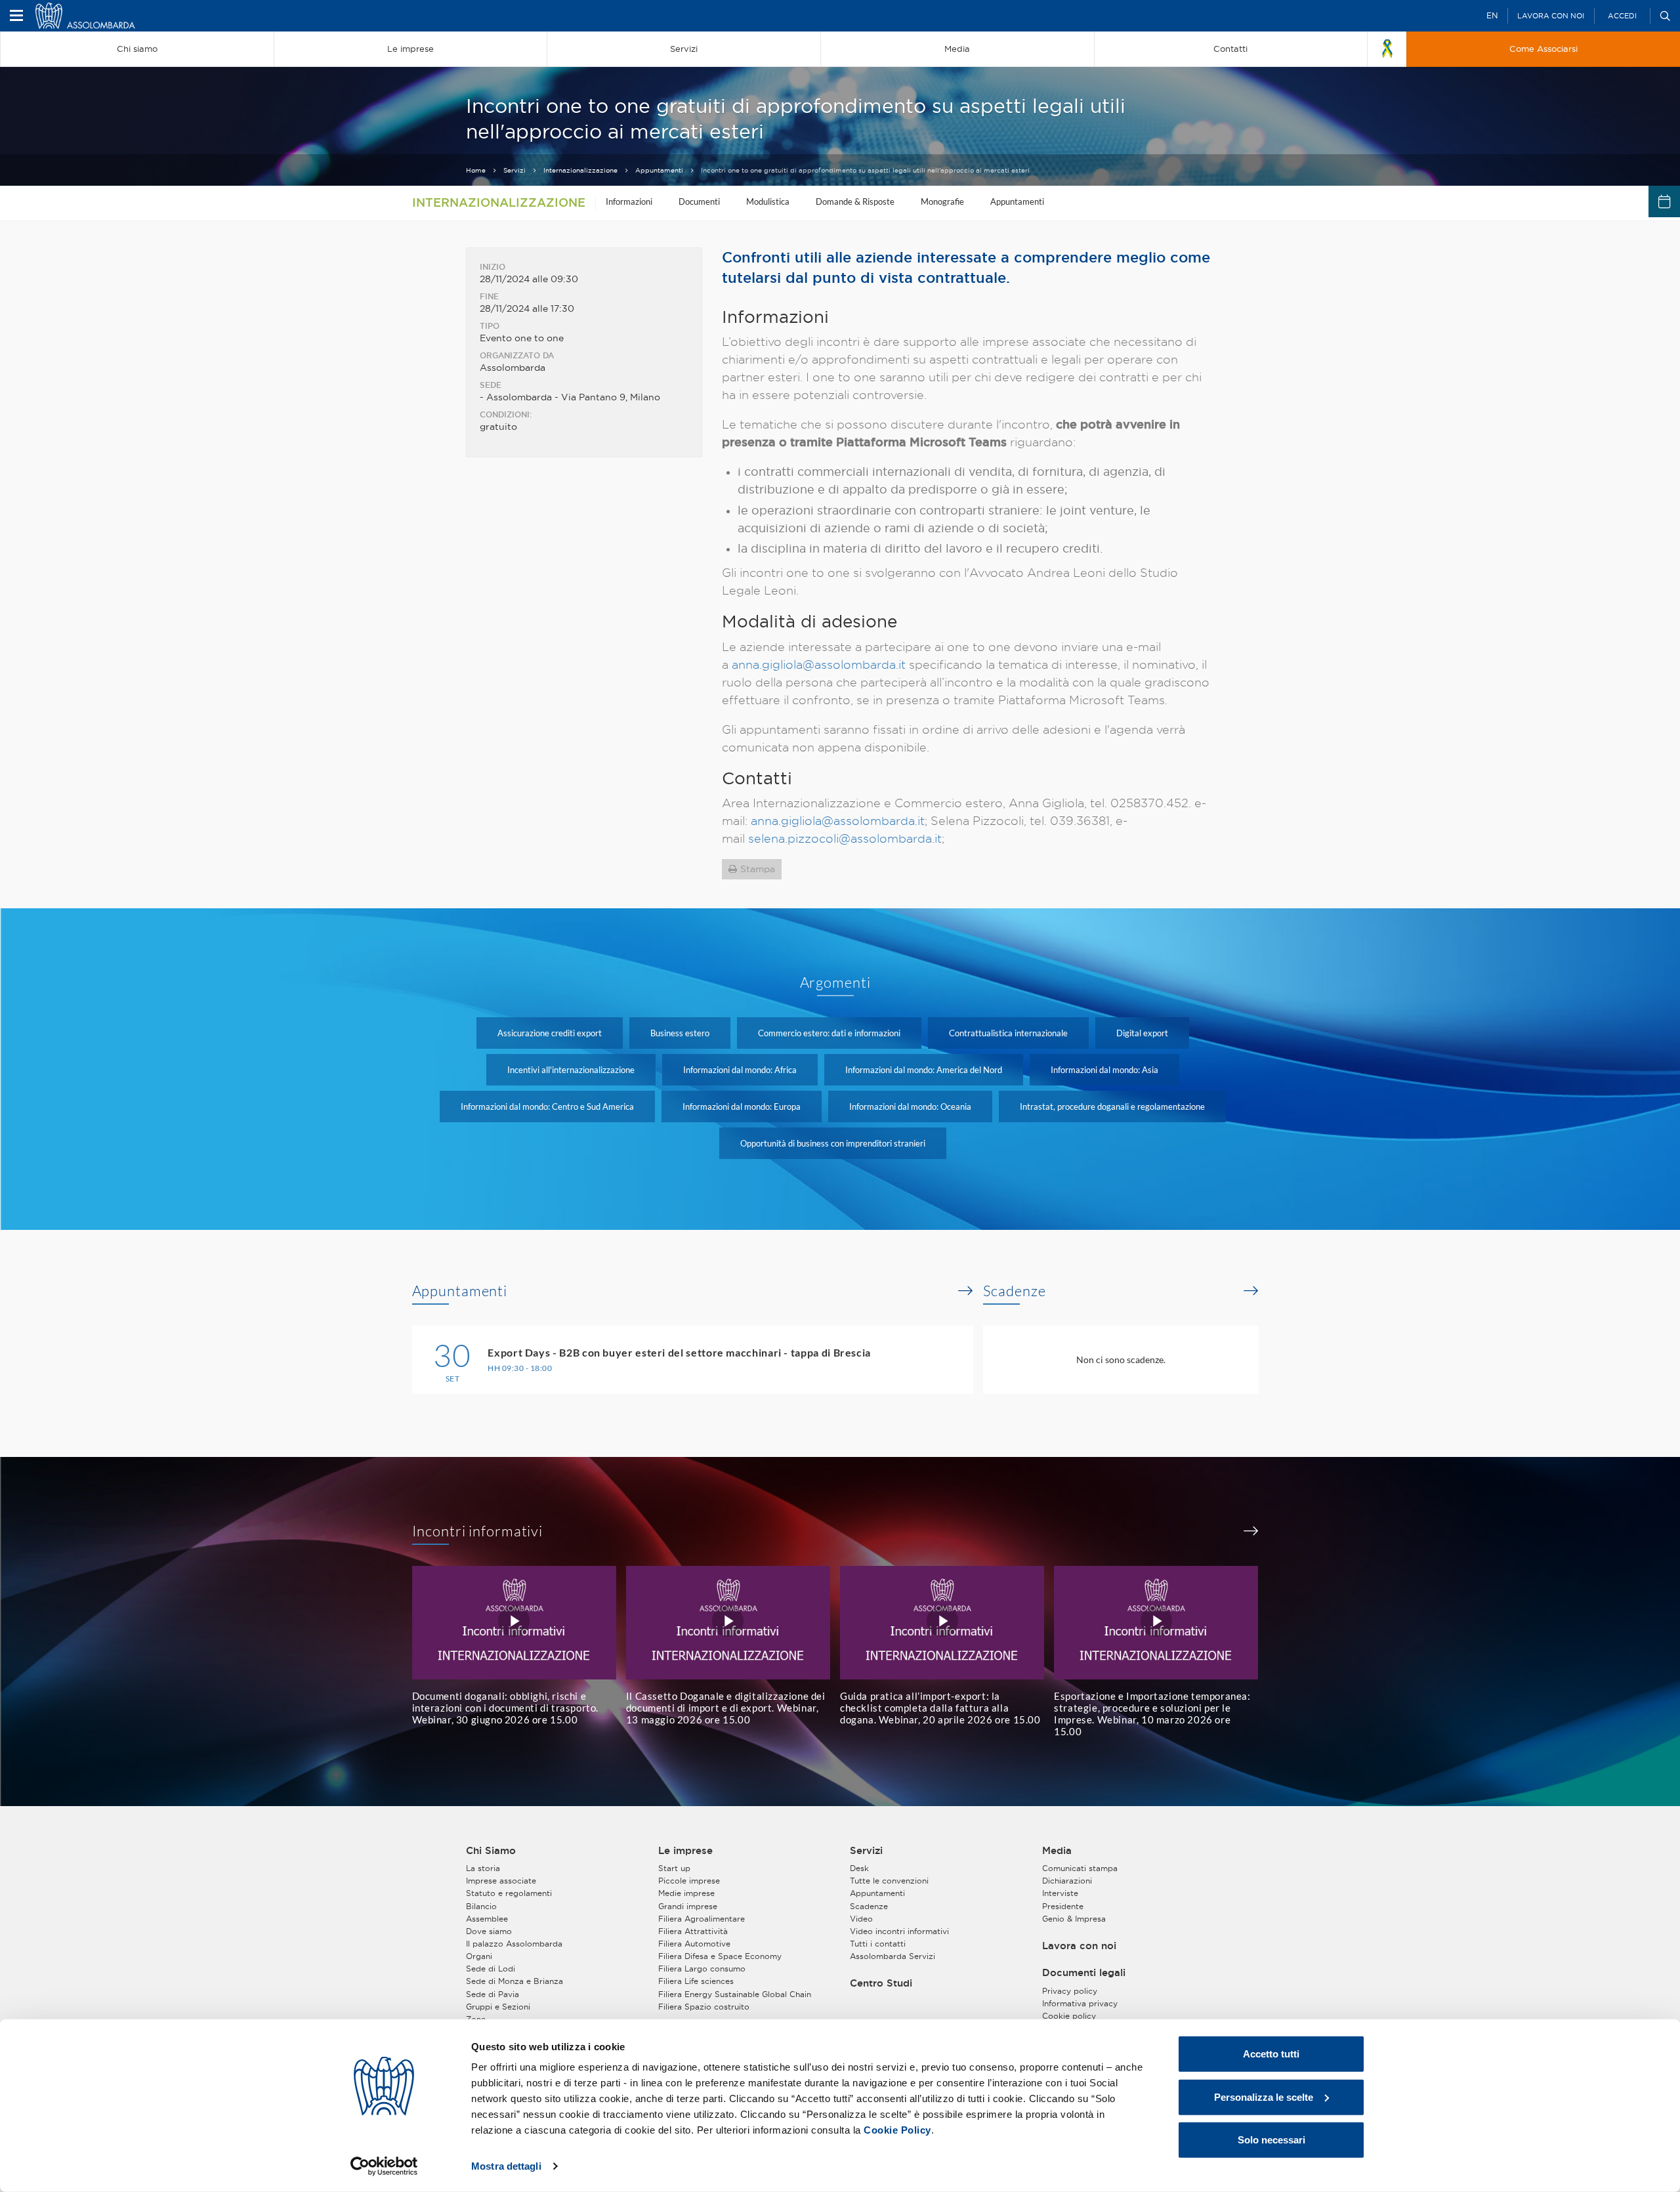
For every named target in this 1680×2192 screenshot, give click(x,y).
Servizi (514, 170)
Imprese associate (501, 1881)
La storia (483, 1868)
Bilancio (481, 1906)
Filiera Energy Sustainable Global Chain (735, 1994)
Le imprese (685, 1851)
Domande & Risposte (855, 201)
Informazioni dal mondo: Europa (742, 1107)
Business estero (680, 1033)
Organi (479, 1956)
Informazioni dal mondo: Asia (1104, 1070)
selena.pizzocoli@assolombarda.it (845, 838)
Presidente (1063, 1906)
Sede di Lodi (491, 1969)
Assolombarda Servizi (892, 1956)
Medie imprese (686, 1893)
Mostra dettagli (506, 2166)
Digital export (1142, 1033)
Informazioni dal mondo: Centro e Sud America (547, 1107)
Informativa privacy (1080, 2003)
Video (861, 1919)
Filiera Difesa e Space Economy (720, 1956)
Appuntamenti (659, 170)
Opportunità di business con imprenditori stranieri (833, 1143)
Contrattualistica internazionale (1008, 1033)
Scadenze (1015, 1291)
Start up (674, 1868)
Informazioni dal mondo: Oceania (910, 1107)
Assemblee (487, 1919)
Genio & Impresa (1074, 1919)
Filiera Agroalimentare (702, 1919)
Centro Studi (881, 1983)
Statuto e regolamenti (509, 1893)
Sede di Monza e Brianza (514, 1981)
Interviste (1060, 1893)
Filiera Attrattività (693, 1931)
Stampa (758, 869)
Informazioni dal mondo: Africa (740, 1070)
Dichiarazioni (1067, 1881)
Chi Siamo (491, 1851)
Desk (859, 1868)
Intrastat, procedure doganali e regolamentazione (1112, 1107)
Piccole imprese (689, 1881)
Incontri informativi (478, 1531)
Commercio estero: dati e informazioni (829, 1033)
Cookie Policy (897, 2130)
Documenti (699, 201)
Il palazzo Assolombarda (514, 1944)
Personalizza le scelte (1264, 2097)
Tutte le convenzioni (889, 1881)
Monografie (942, 201)
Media (1057, 1851)
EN (1492, 15)
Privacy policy (1070, 1991)
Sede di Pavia (493, 1994)
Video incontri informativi (899, 1931)
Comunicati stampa (1080, 1868)
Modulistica (768, 201)
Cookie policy (1069, 2016)
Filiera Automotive (694, 1944)
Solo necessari (1271, 2140)
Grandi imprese (688, 1906)
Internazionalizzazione (580, 170)
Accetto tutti (1271, 2054)
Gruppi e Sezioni (498, 2007)
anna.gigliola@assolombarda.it (819, 664)
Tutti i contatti (878, 1944)
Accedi (1622, 16)
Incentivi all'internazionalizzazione (571, 1070)
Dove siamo (489, 1931)
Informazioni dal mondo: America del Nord (924, 1070)
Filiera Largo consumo (702, 1969)
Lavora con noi (1551, 16)
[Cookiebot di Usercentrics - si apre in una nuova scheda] (384, 2166)
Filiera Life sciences (696, 1981)
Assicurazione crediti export (550, 1033)
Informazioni (629, 201)
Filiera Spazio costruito (704, 2007)
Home (476, 170)
